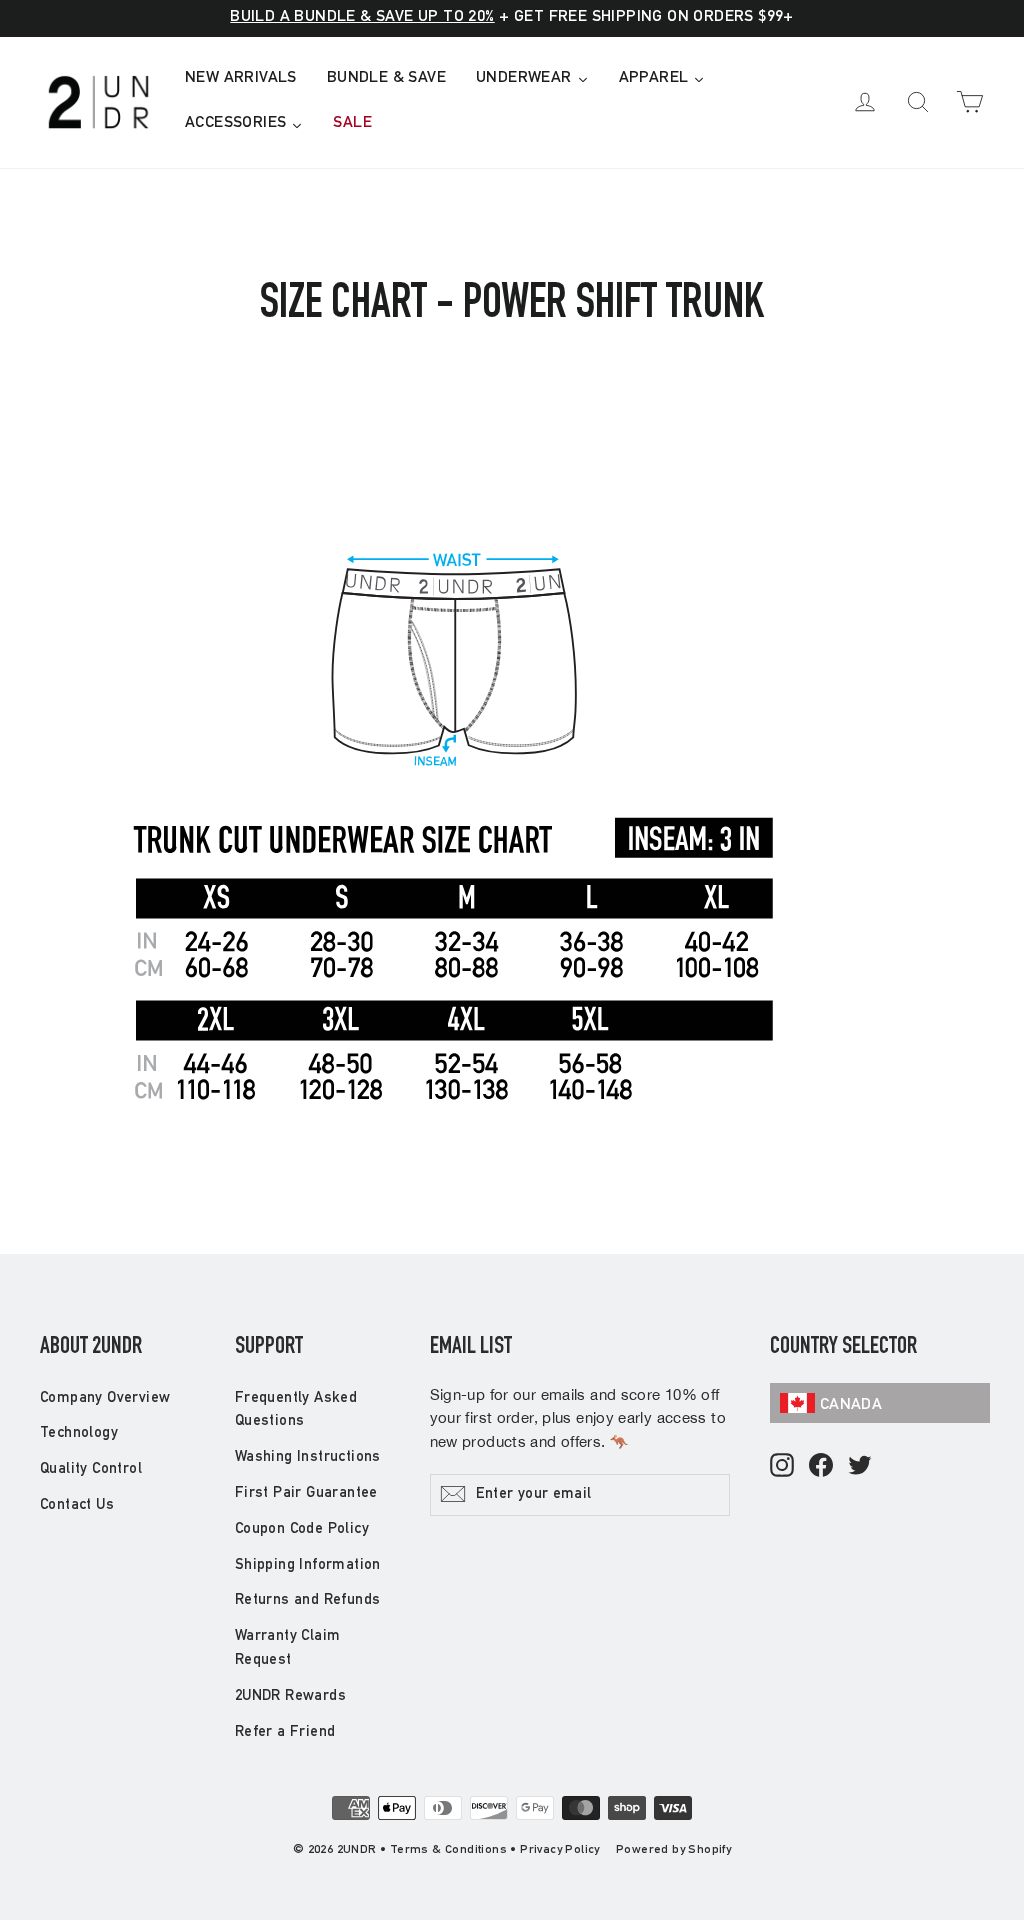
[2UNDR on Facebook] (821, 1466)
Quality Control (91, 1469)
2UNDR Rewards (290, 1696)
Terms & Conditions (448, 1850)
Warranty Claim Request (288, 1648)
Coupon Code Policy (302, 1529)
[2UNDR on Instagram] (782, 1466)
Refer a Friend (285, 1732)
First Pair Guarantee (306, 1493)
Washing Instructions (308, 1457)
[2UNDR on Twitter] (860, 1466)
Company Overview (105, 1398)
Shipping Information (308, 1565)
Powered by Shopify (673, 1850)
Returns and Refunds (308, 1600)
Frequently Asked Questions (296, 1410)
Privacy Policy (560, 1850)
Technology (79, 1433)
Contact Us (77, 1505)
